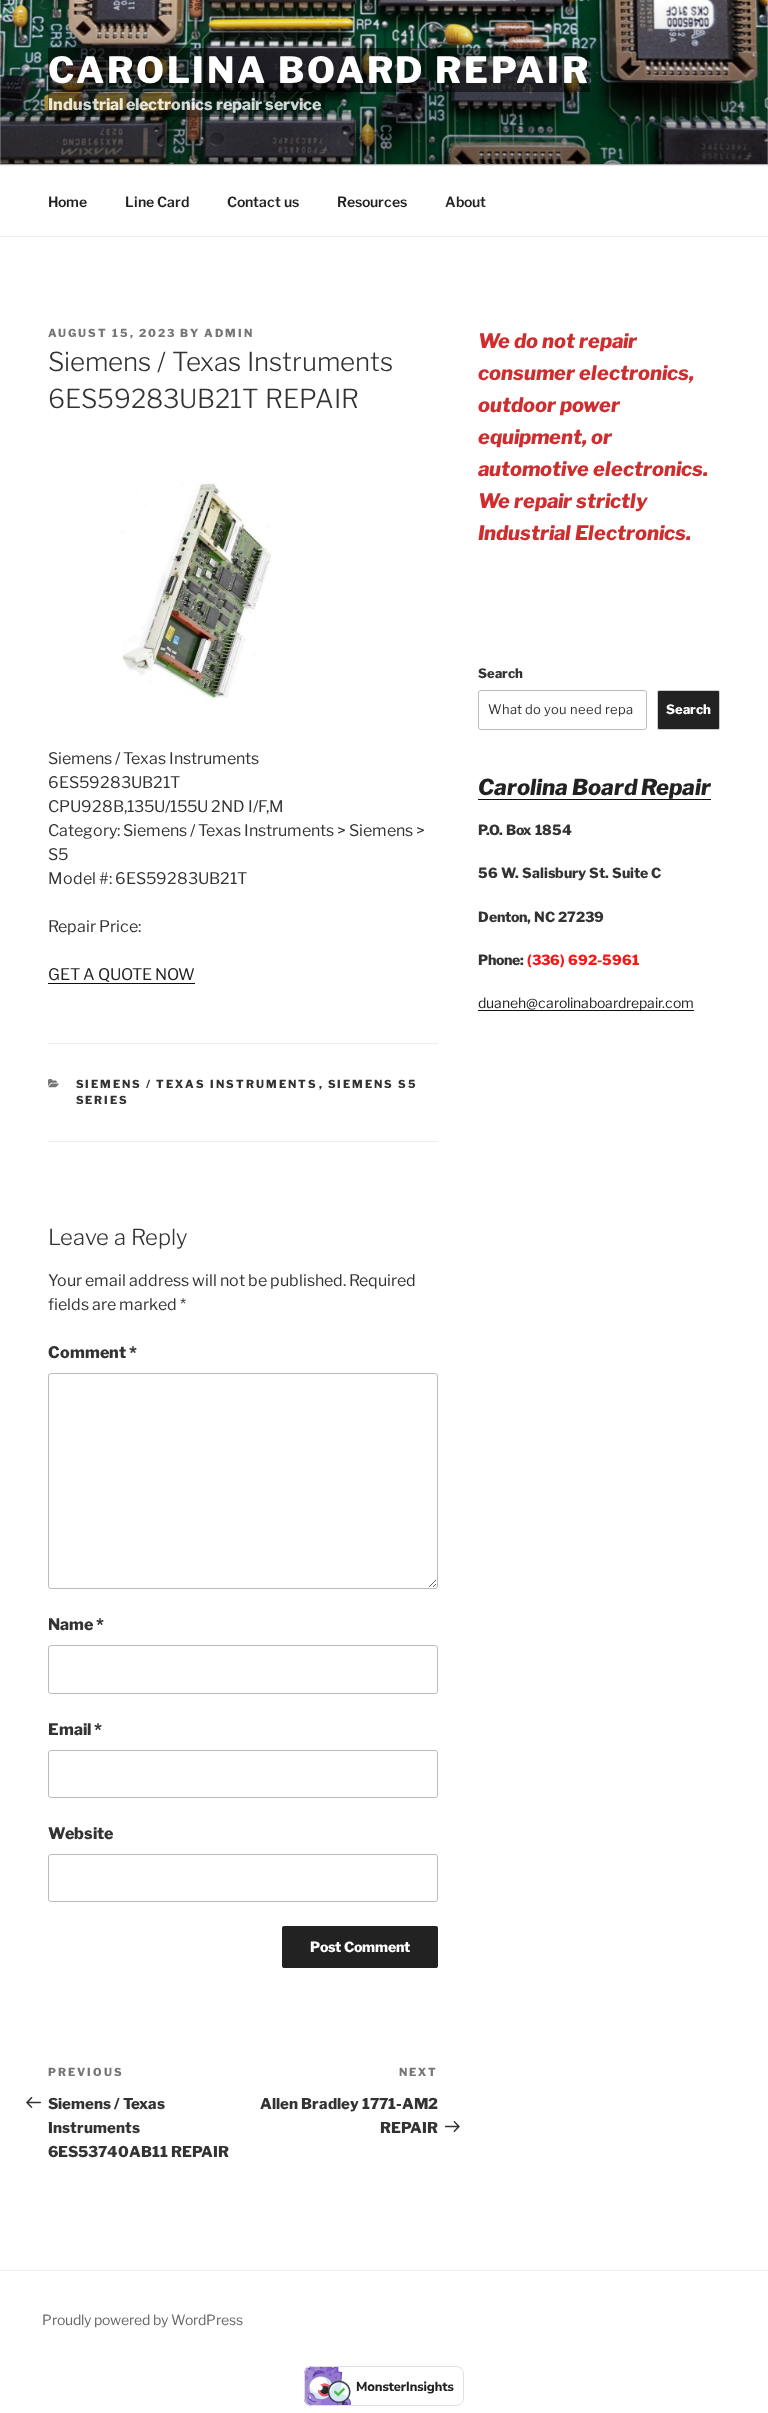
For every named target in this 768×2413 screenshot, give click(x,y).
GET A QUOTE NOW (121, 974)
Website (80, 1833)
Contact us (263, 201)
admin (229, 333)
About (465, 201)
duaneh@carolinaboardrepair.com (586, 1002)
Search (500, 673)
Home (67, 201)
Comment (92, 1352)
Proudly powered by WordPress (142, 2319)
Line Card (157, 201)
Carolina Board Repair (319, 70)
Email (75, 1729)
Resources (372, 201)
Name (76, 1624)
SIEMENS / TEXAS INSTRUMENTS (197, 1084)
